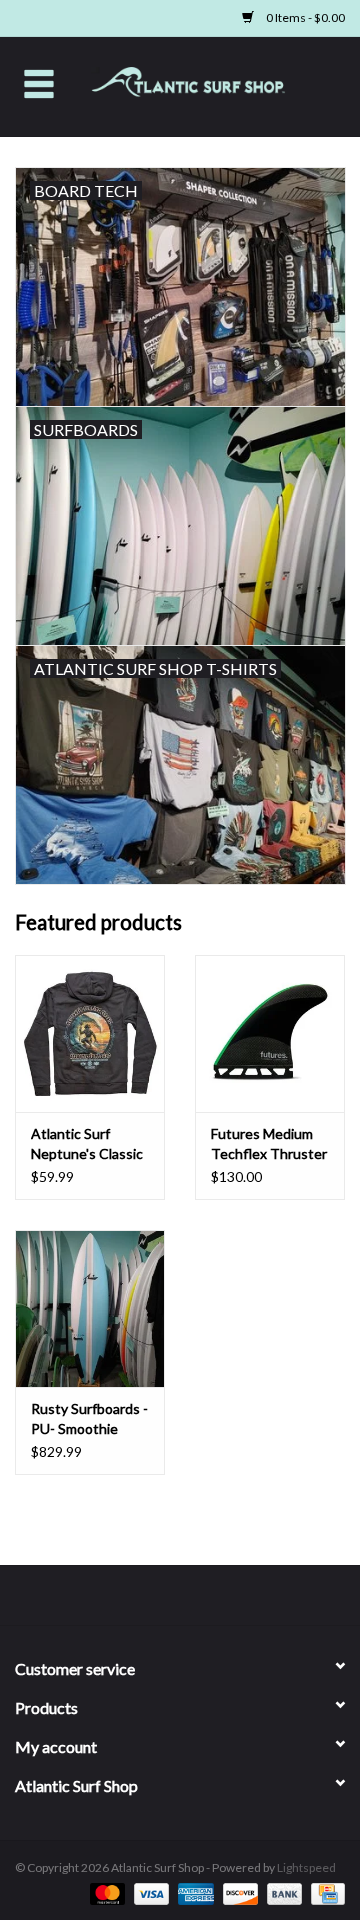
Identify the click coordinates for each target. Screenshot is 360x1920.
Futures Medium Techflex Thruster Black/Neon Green (269, 1144)
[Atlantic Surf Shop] (219, 84)
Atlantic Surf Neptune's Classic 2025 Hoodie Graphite (87, 1144)
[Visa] (149, 1892)
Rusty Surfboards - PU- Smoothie (89, 1418)
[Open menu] (39, 83)
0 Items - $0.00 (304, 17)
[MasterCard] (105, 1892)
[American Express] (193, 1892)
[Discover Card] (238, 1892)
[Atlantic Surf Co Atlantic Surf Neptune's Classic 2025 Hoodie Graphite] (90, 1033)
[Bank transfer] (282, 1892)
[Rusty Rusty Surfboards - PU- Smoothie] (90, 1308)
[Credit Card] (324, 1892)
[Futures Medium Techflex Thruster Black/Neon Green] (270, 1033)
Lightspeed (306, 1867)
